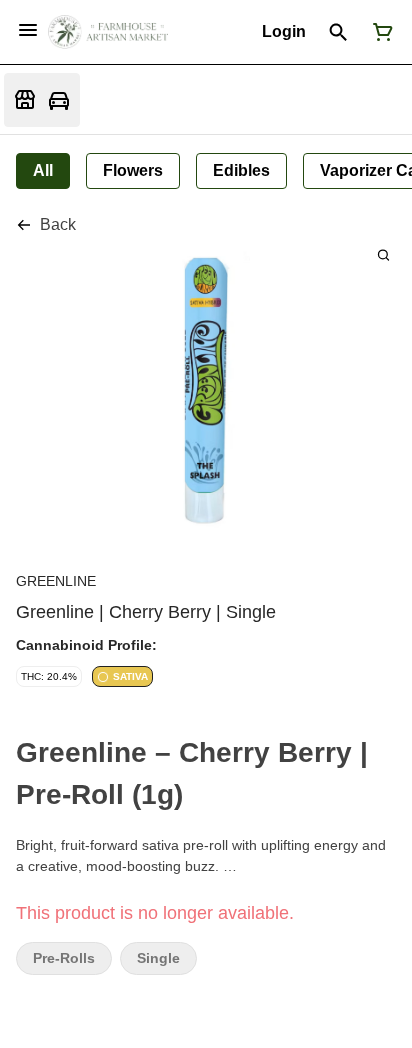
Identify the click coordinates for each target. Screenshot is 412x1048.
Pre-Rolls (64, 958)
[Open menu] (28, 30)
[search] (383, 254)
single (158, 958)
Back (58, 224)
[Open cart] (379, 32)
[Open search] (338, 32)
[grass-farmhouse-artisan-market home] (108, 32)
